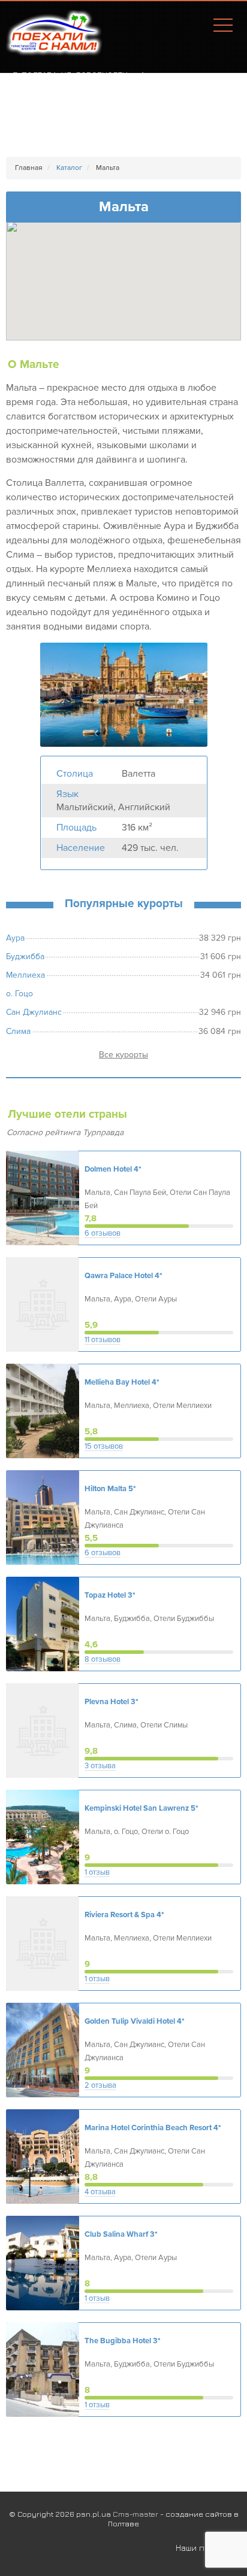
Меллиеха (25, 975)
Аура (15, 938)
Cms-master (135, 2514)
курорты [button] (132, 1055)
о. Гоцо (19, 994)
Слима (18, 1031)
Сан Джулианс (34, 1012)
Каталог (69, 168)
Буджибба (25, 957)
